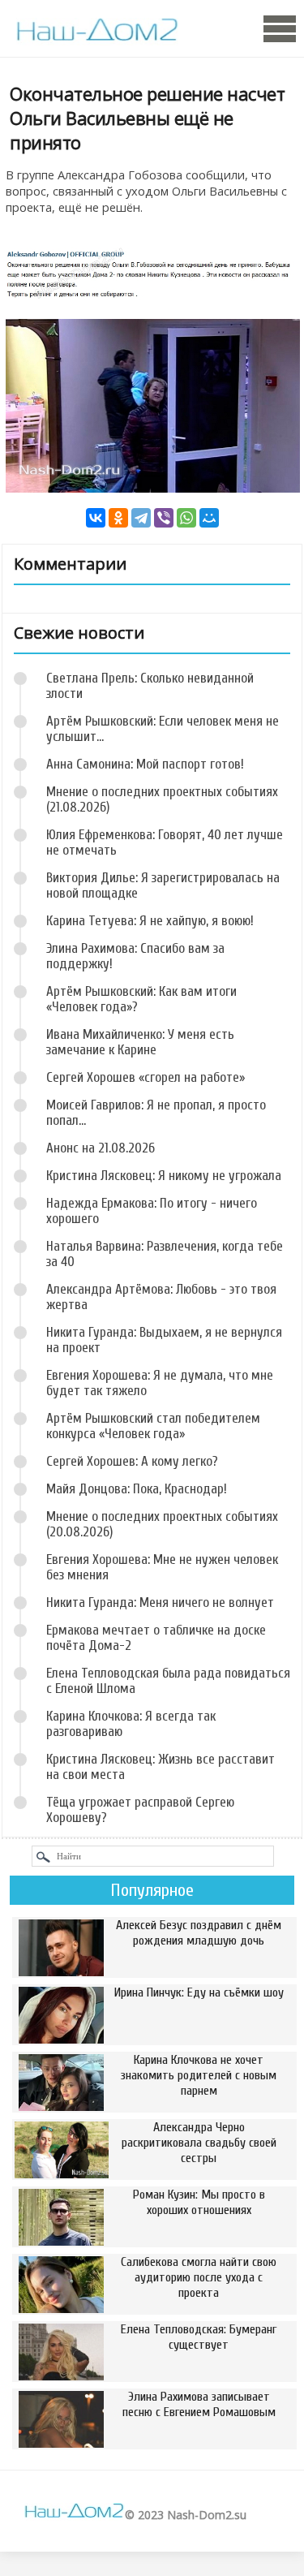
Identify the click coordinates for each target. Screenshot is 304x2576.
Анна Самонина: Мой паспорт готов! (145, 764)
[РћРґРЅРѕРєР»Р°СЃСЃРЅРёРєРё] (118, 518)
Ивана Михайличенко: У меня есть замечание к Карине (140, 1042)
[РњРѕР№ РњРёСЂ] (209, 518)
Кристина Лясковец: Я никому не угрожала (164, 1176)
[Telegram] (141, 518)
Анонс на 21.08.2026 (101, 1148)
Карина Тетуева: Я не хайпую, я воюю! (150, 921)
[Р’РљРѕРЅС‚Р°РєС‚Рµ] (96, 518)
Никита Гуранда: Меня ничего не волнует (160, 1602)
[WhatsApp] (186, 518)
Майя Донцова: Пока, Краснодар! (137, 1489)
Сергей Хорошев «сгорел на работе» (146, 1077)
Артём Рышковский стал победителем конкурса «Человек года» (153, 1426)
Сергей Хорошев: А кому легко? (132, 1461)
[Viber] (164, 518)
